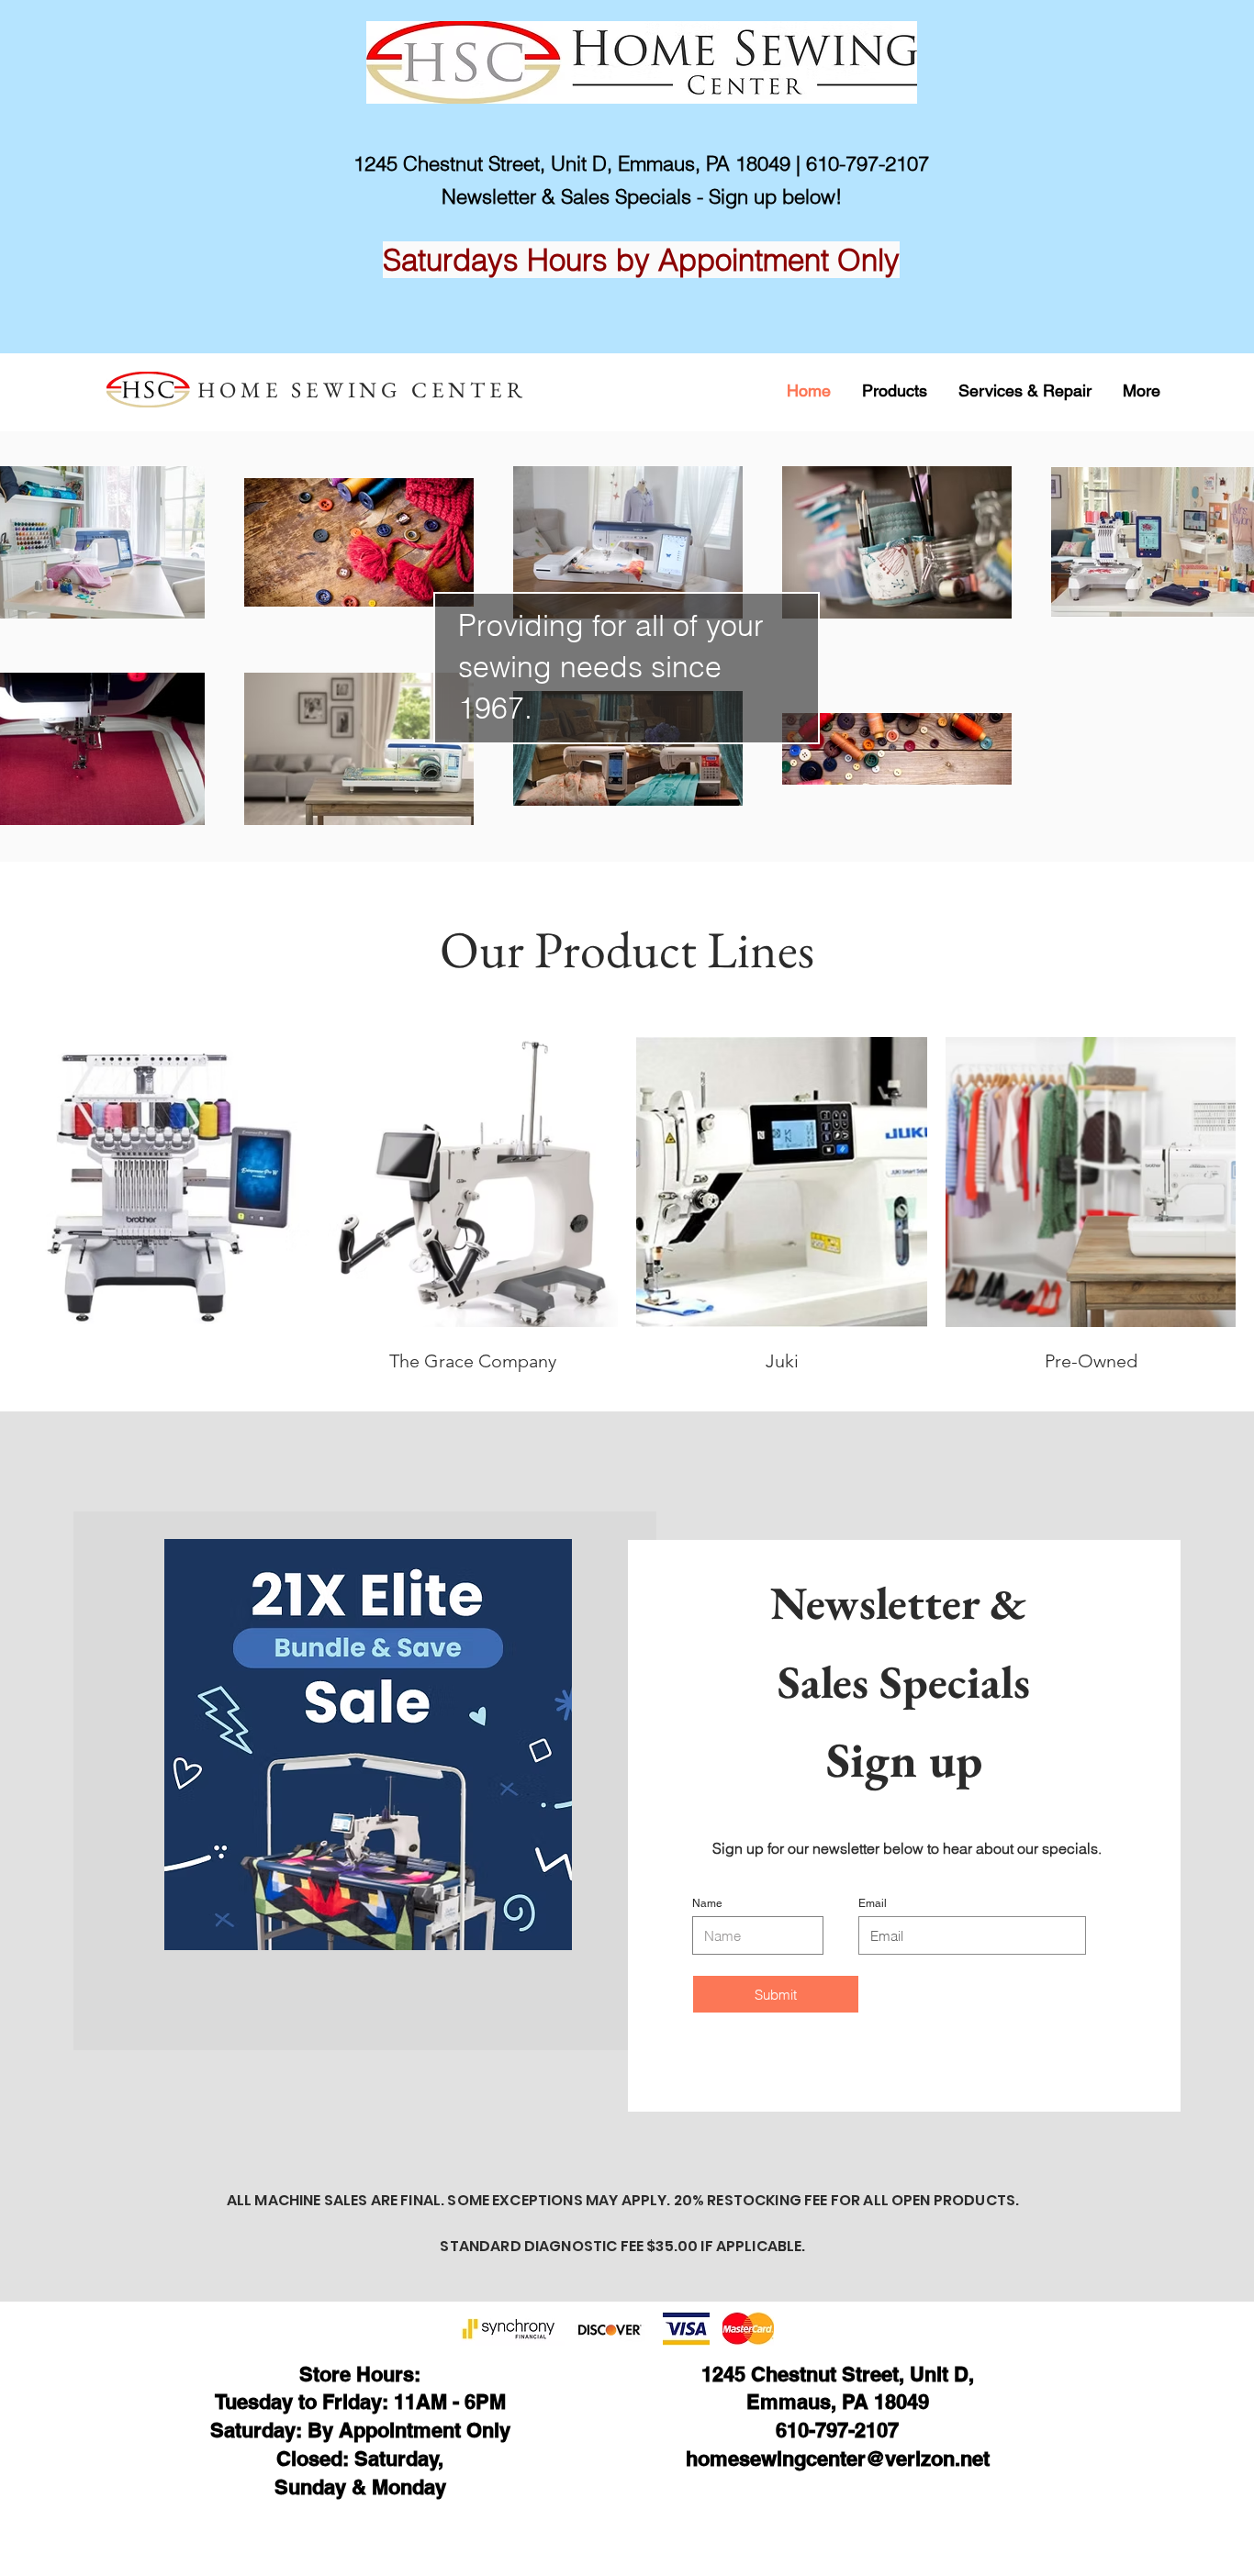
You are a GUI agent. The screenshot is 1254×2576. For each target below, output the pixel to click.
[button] (895, 390)
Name (707, 1903)
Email (873, 1903)
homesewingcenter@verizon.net (838, 2459)
